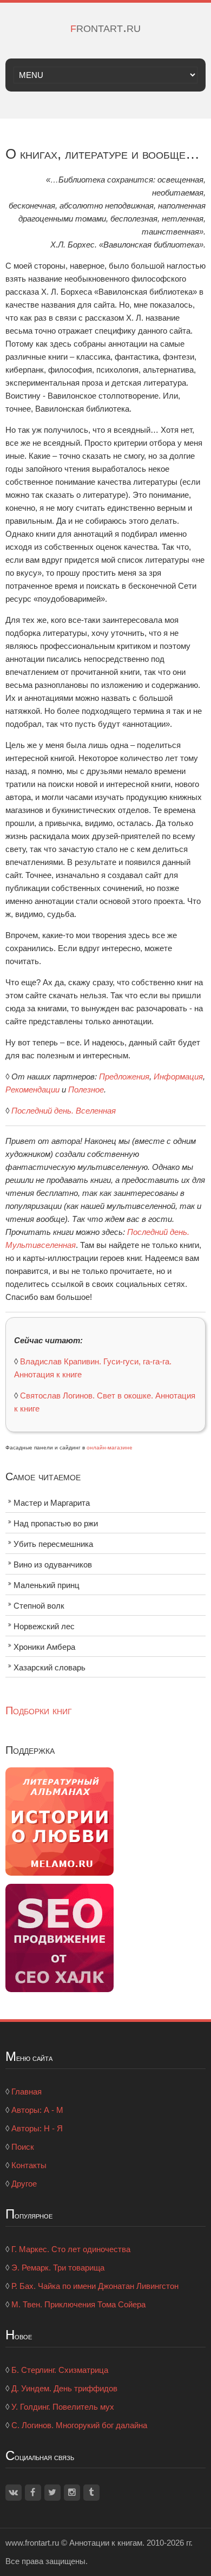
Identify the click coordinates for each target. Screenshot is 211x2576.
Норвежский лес (44, 1626)
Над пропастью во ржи (56, 1523)
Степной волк (39, 1606)
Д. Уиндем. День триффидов (64, 2388)
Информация (178, 1076)
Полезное (86, 1089)
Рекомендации (32, 1089)
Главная (27, 2092)
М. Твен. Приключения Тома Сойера (78, 2304)
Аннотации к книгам (106, 2543)
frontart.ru (105, 27)
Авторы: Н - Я (37, 2128)
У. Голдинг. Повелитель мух (63, 2407)
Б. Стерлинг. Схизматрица (60, 2370)
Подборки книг (39, 1710)
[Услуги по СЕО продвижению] (60, 1937)
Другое (24, 2184)
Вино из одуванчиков (53, 1565)
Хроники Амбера (44, 1647)
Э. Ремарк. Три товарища (58, 2268)
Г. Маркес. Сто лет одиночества (71, 2249)
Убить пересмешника (53, 1544)
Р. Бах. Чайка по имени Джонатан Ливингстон (95, 2286)
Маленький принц (47, 1585)
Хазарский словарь (50, 1667)
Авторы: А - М (37, 2110)
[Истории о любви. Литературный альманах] (60, 1820)
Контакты (29, 2165)
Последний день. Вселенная (64, 1111)
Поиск (23, 2147)
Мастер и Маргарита (52, 1503)
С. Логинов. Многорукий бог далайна (79, 2425)
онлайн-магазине (110, 1448)
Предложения (124, 1076)
